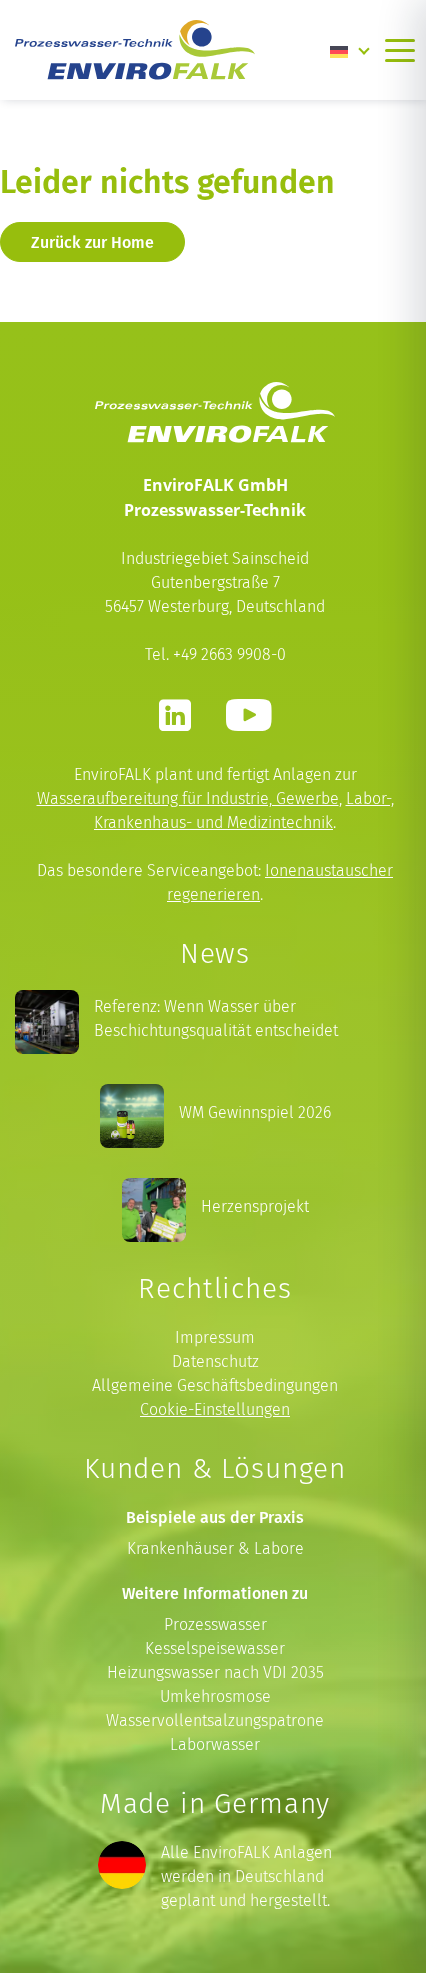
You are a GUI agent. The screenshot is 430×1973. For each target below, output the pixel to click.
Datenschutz (215, 1361)
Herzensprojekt (255, 1206)
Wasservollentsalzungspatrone (215, 1720)
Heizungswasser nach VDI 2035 (215, 1672)
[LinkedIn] (175, 715)
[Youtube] (248, 715)
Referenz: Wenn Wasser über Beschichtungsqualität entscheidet (216, 1018)
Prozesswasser (215, 1624)
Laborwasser (215, 1744)
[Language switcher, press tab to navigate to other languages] (350, 50)
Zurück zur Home (92, 242)
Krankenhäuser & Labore (215, 1548)
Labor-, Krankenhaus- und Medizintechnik (244, 810)
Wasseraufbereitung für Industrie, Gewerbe (188, 798)
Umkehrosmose (215, 1696)
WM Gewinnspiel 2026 (255, 1112)
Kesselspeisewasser (215, 1648)
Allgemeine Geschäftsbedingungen (215, 1385)
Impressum (215, 1337)
